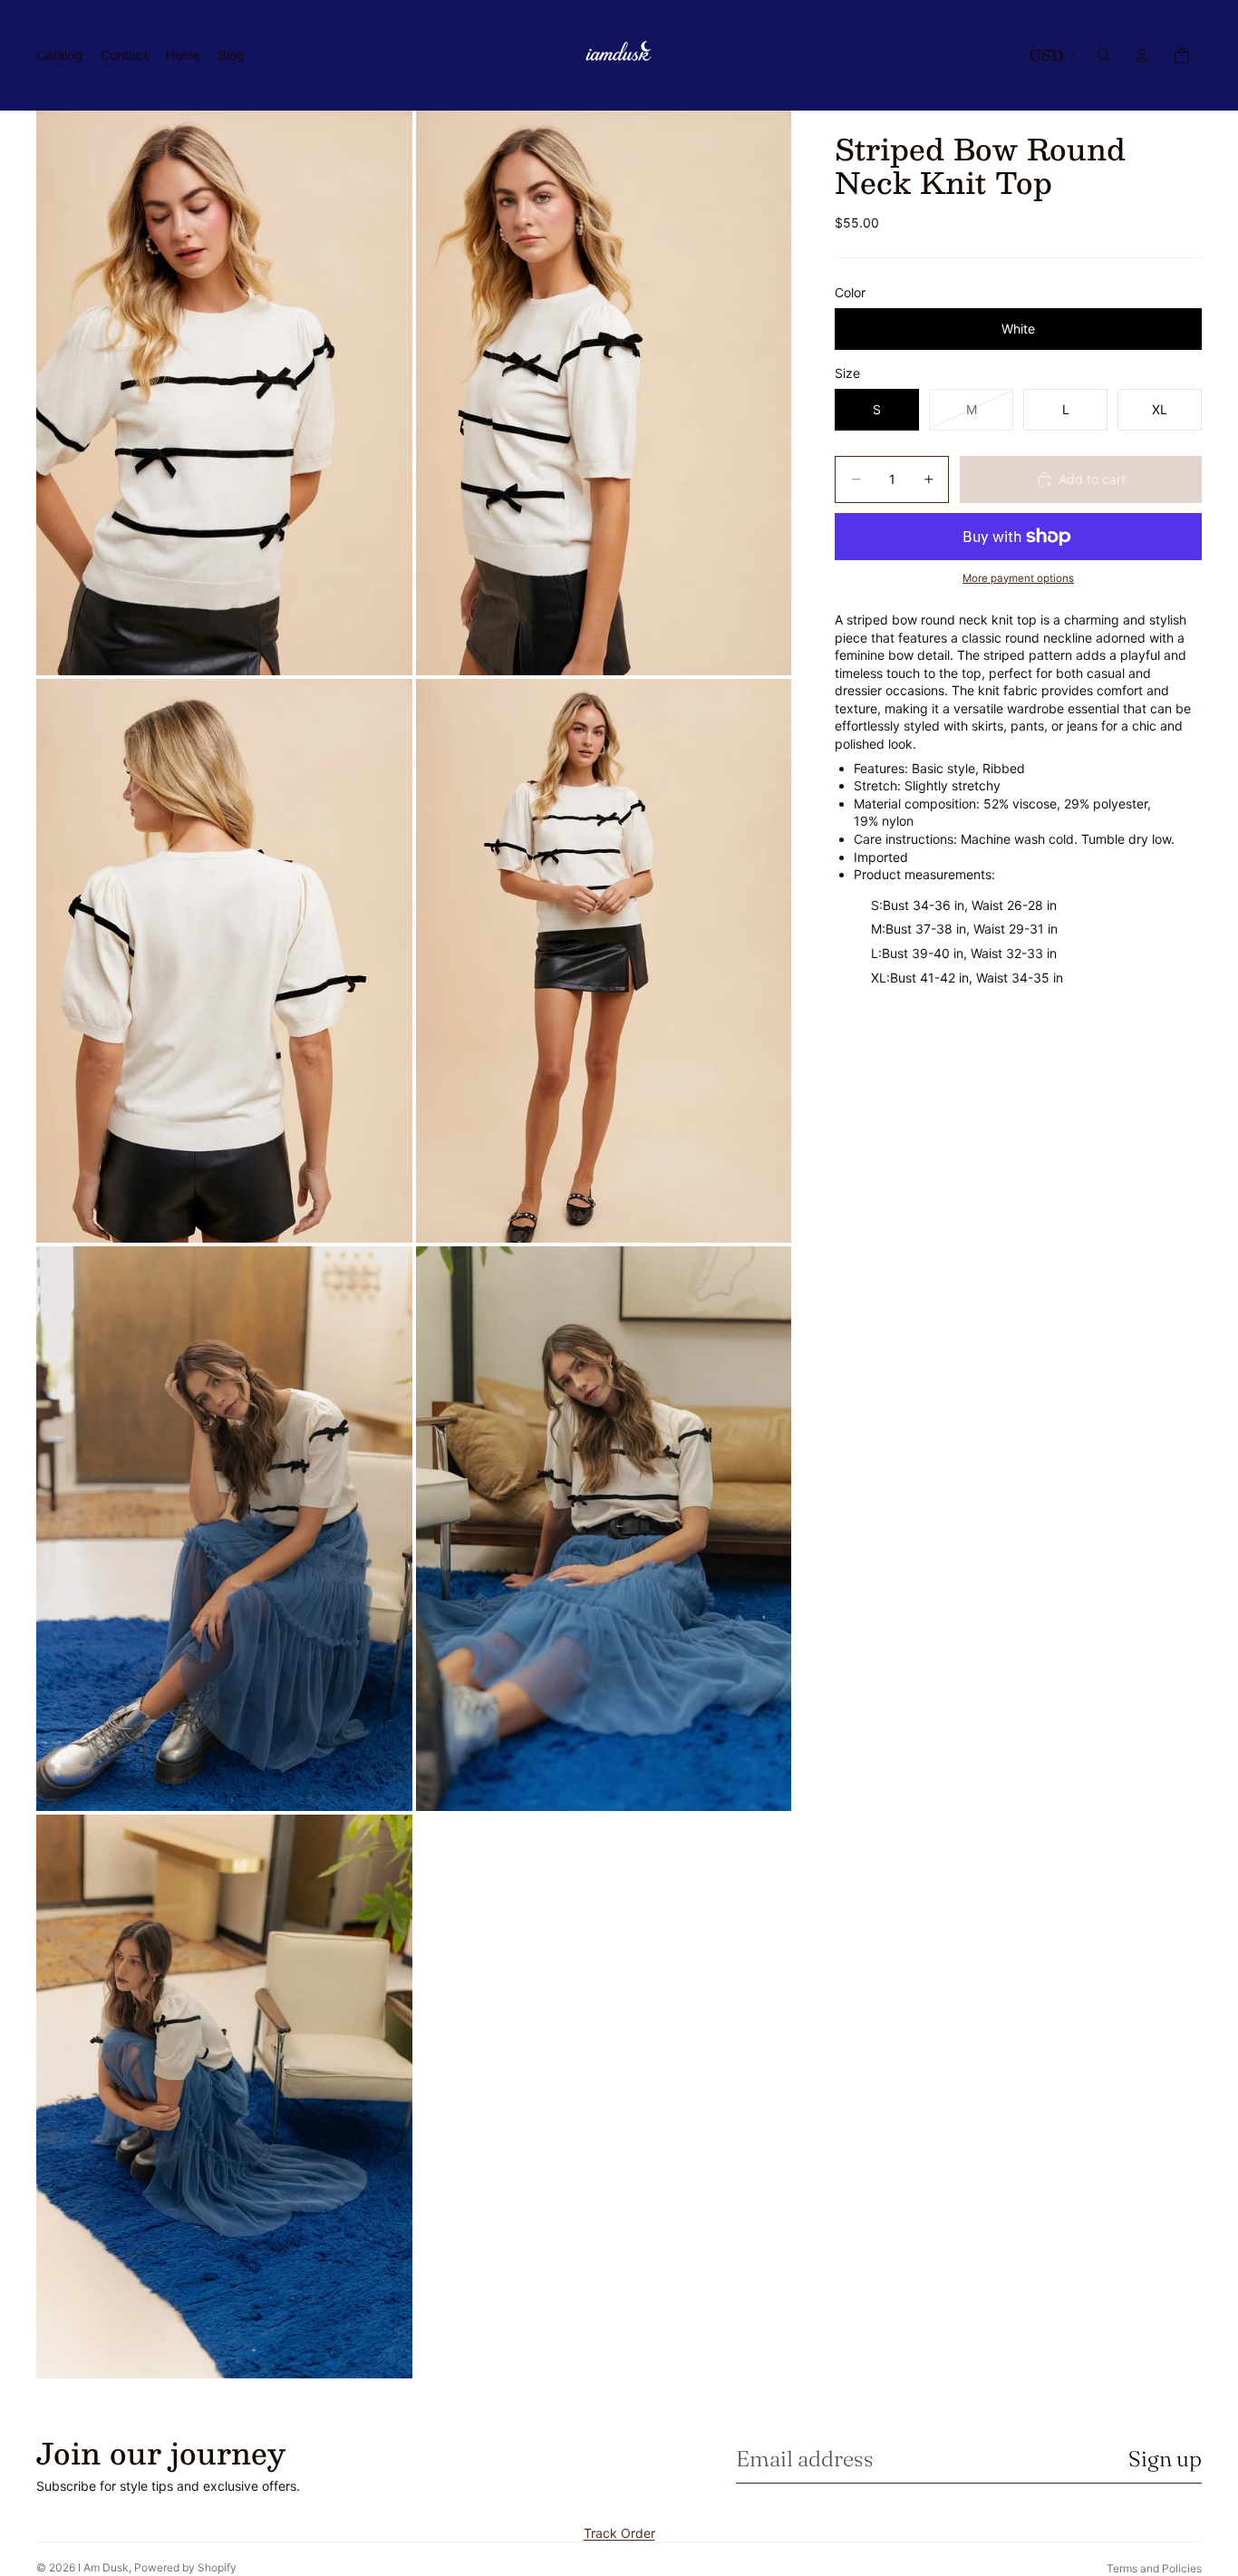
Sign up (1165, 2459)
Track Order (619, 2533)
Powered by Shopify (185, 2567)
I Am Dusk (103, 2567)
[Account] (1142, 55)
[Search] (1104, 55)
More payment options (1018, 578)
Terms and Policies (1154, 2568)
